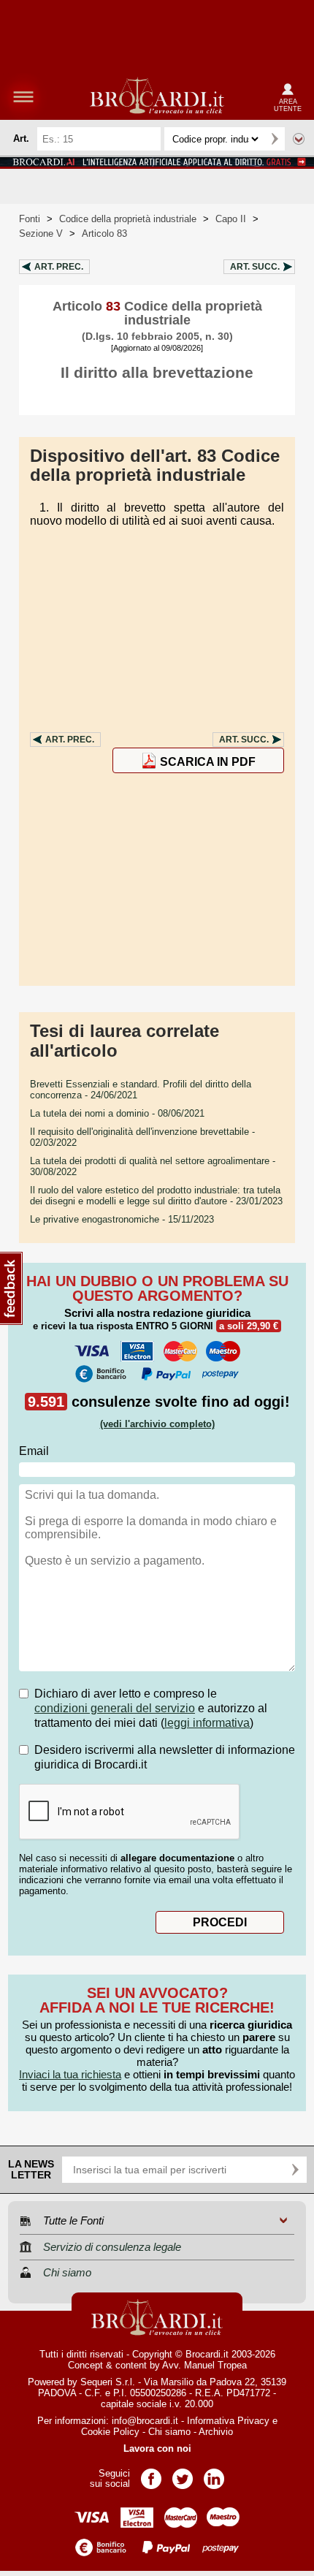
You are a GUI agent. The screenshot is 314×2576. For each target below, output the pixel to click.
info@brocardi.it (145, 2421)
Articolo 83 (104, 233)
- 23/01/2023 (156, 1196)
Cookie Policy (110, 2432)
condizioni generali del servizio (115, 1708)
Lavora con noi (157, 2448)
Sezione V (41, 233)
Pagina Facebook (151, 2474)
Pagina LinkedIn (214, 2474)
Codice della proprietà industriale (128, 219)
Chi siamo (169, 2432)
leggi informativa (207, 1723)
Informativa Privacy (228, 2421)
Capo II (231, 219)
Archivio (216, 2432)
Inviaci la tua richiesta (70, 2074)
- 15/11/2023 (122, 1219)
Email (34, 1451)
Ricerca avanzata (299, 139)
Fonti (30, 219)
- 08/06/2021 (117, 1113)
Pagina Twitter (183, 2474)
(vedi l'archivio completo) (157, 1424)
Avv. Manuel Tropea (204, 2365)
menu (23, 96)
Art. (59, 267)
